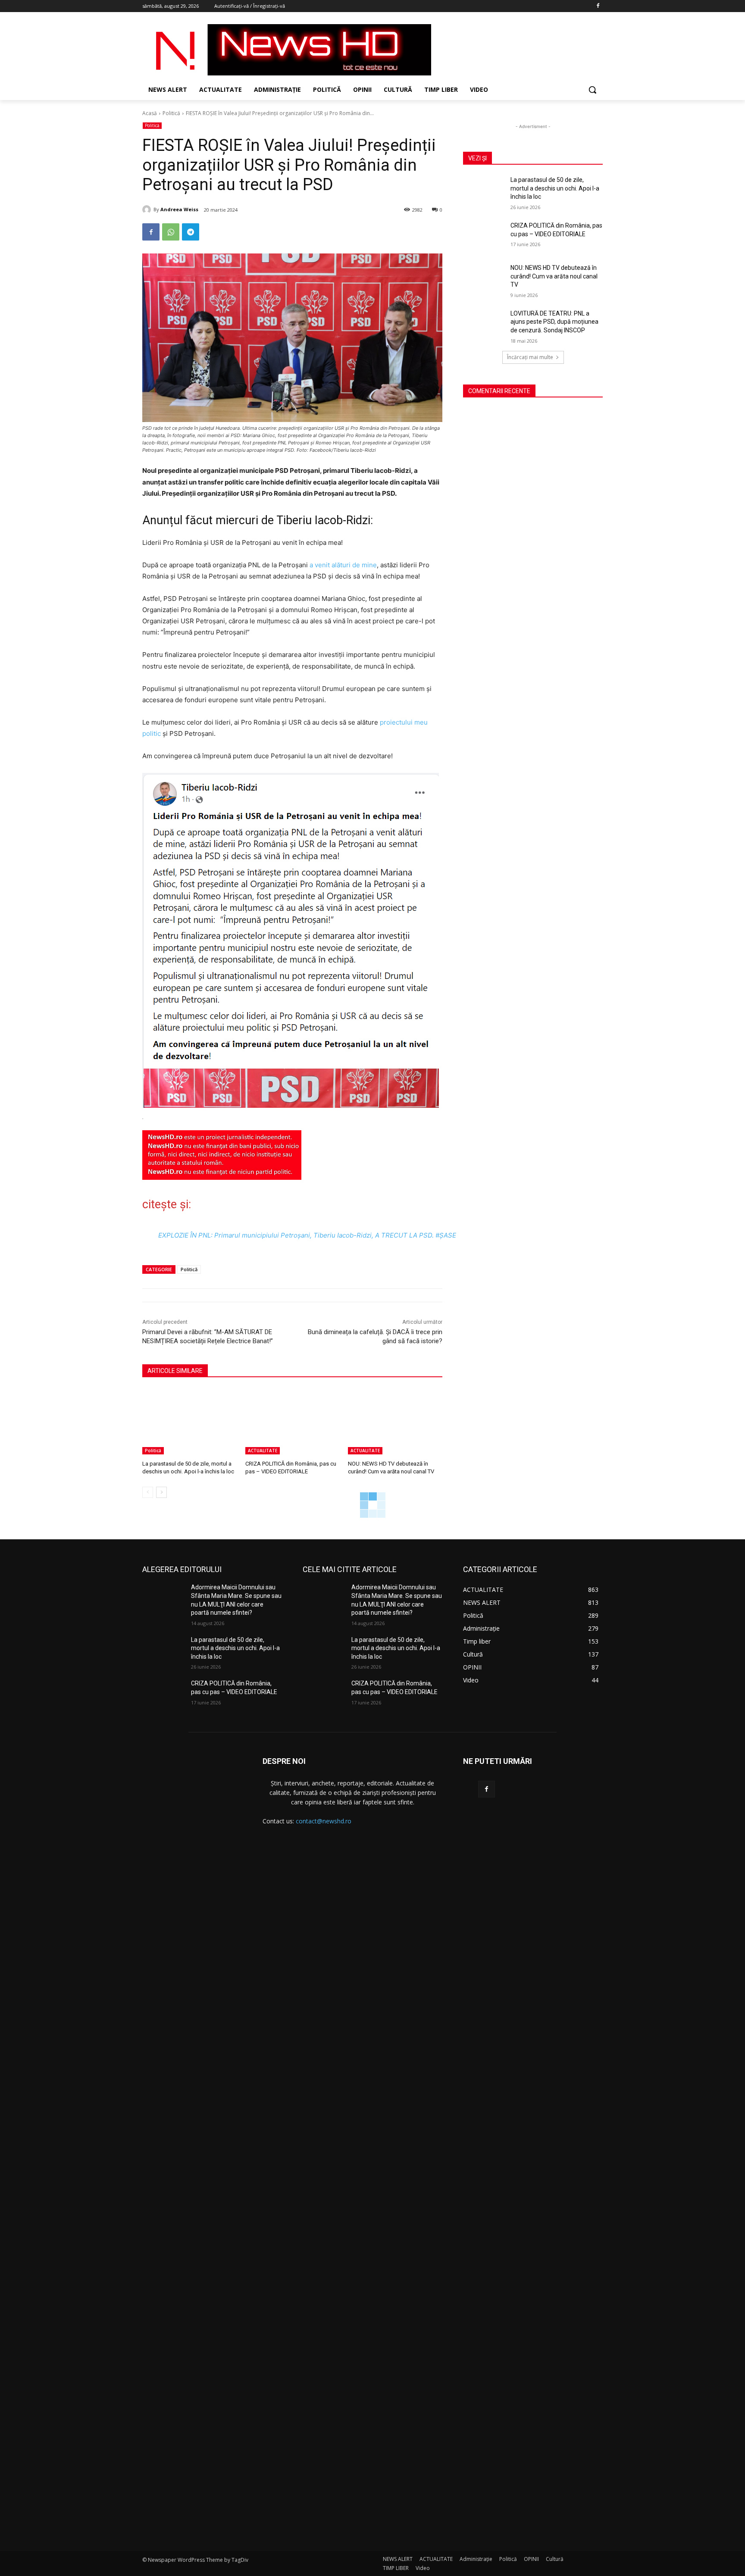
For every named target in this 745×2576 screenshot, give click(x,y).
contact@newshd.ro (324, 1821)
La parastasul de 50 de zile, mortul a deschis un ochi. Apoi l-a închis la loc (555, 188)
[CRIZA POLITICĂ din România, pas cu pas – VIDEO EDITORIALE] (293, 1421)
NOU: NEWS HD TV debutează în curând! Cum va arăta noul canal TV (554, 276)
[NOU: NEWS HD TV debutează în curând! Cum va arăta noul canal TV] (395, 1421)
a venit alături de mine (342, 565)
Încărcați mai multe (530, 357)
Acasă (150, 113)
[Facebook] (598, 6)
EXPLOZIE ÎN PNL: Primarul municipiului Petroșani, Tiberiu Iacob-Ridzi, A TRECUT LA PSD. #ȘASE (307, 1235)
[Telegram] (191, 232)
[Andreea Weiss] (148, 209)
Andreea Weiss (179, 209)
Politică (171, 113)
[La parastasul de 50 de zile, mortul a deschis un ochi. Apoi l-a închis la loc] (189, 1421)
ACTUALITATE (263, 1451)
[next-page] (161, 1492)
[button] (592, 90)
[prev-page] (148, 1492)
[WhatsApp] (171, 232)
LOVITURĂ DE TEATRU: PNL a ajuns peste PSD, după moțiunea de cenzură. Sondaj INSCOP (554, 322)
